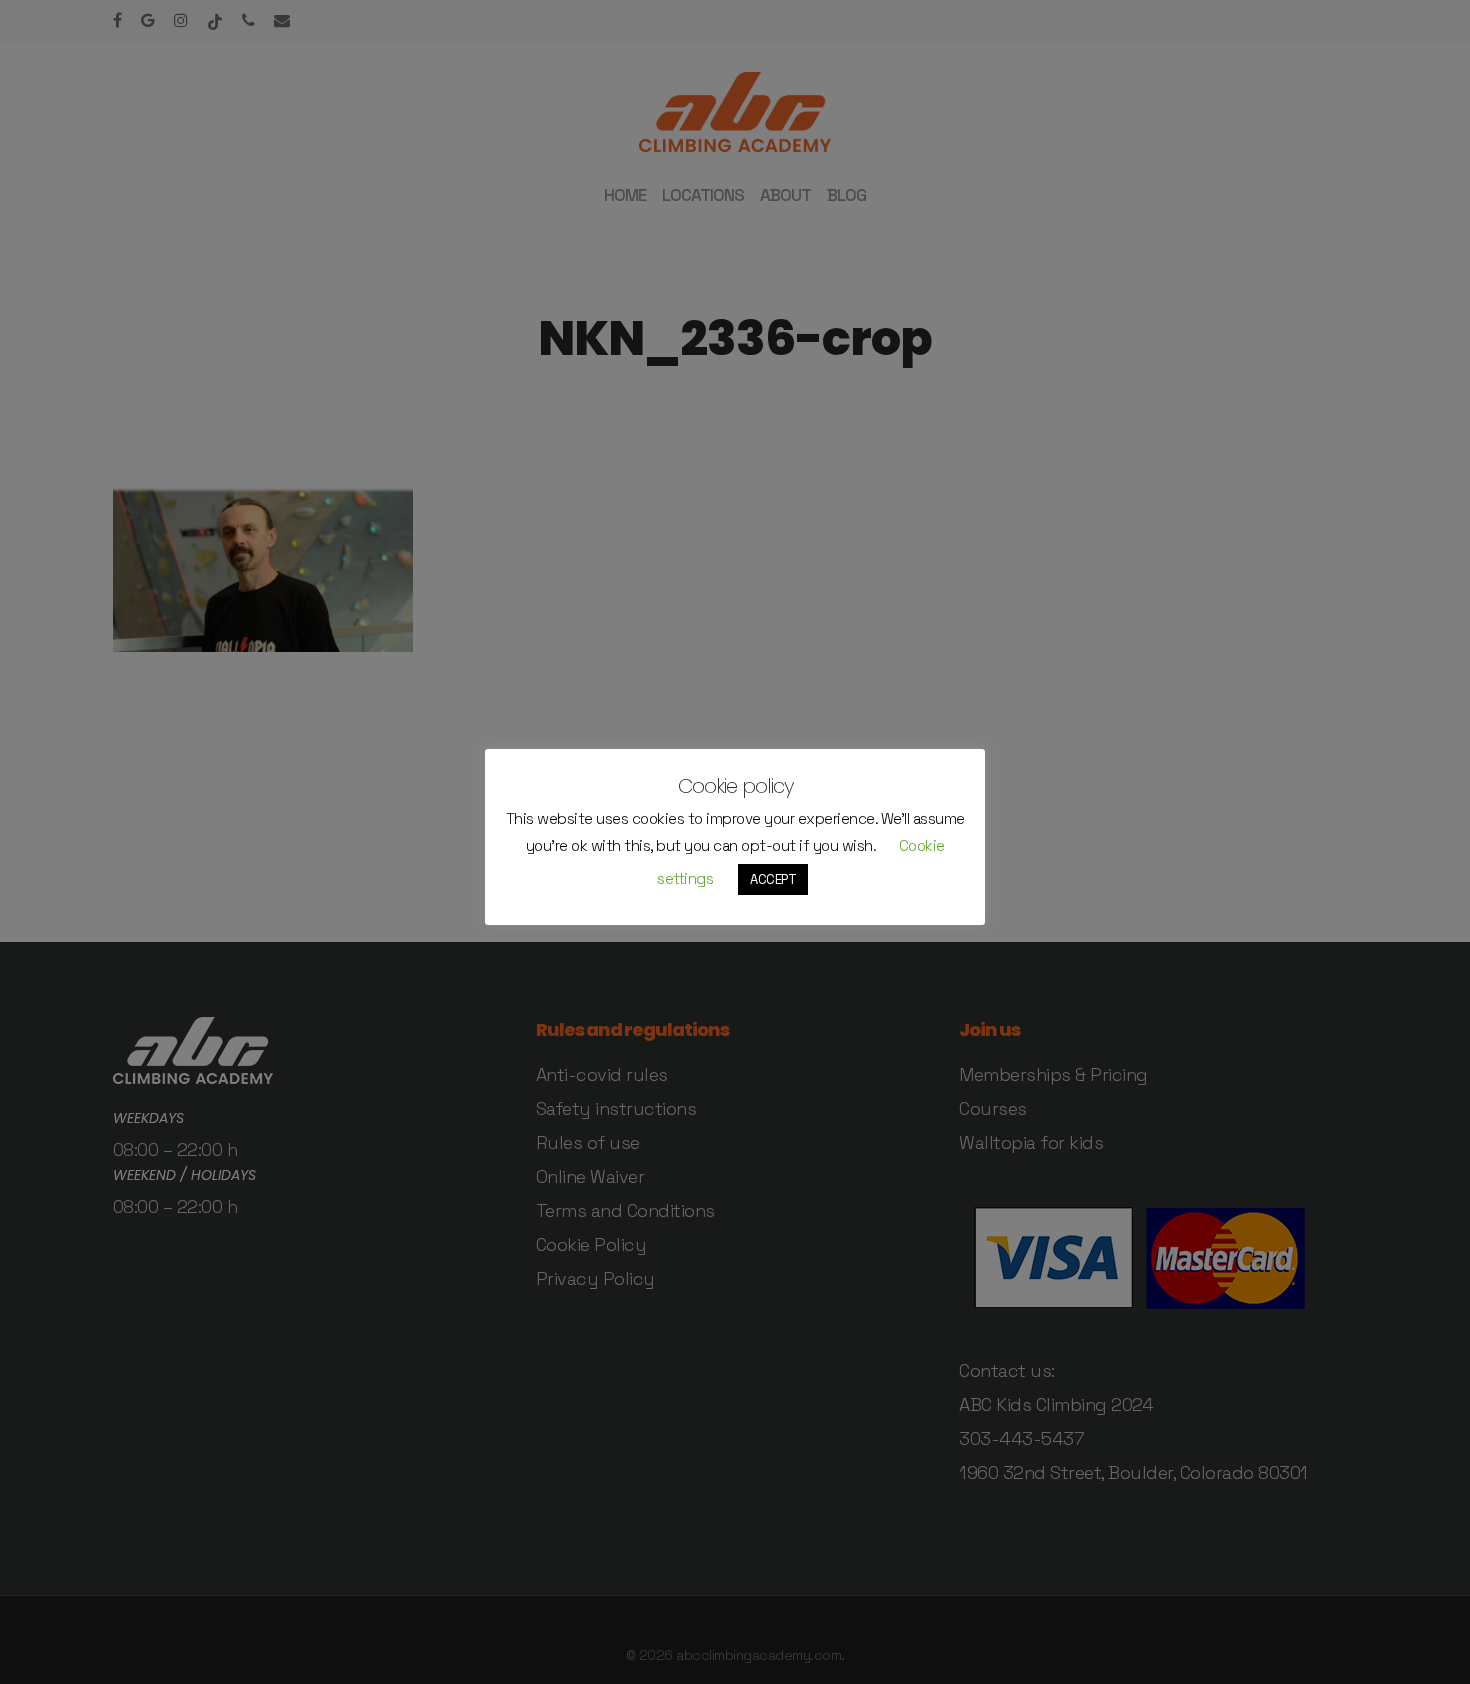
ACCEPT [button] (773, 879)
